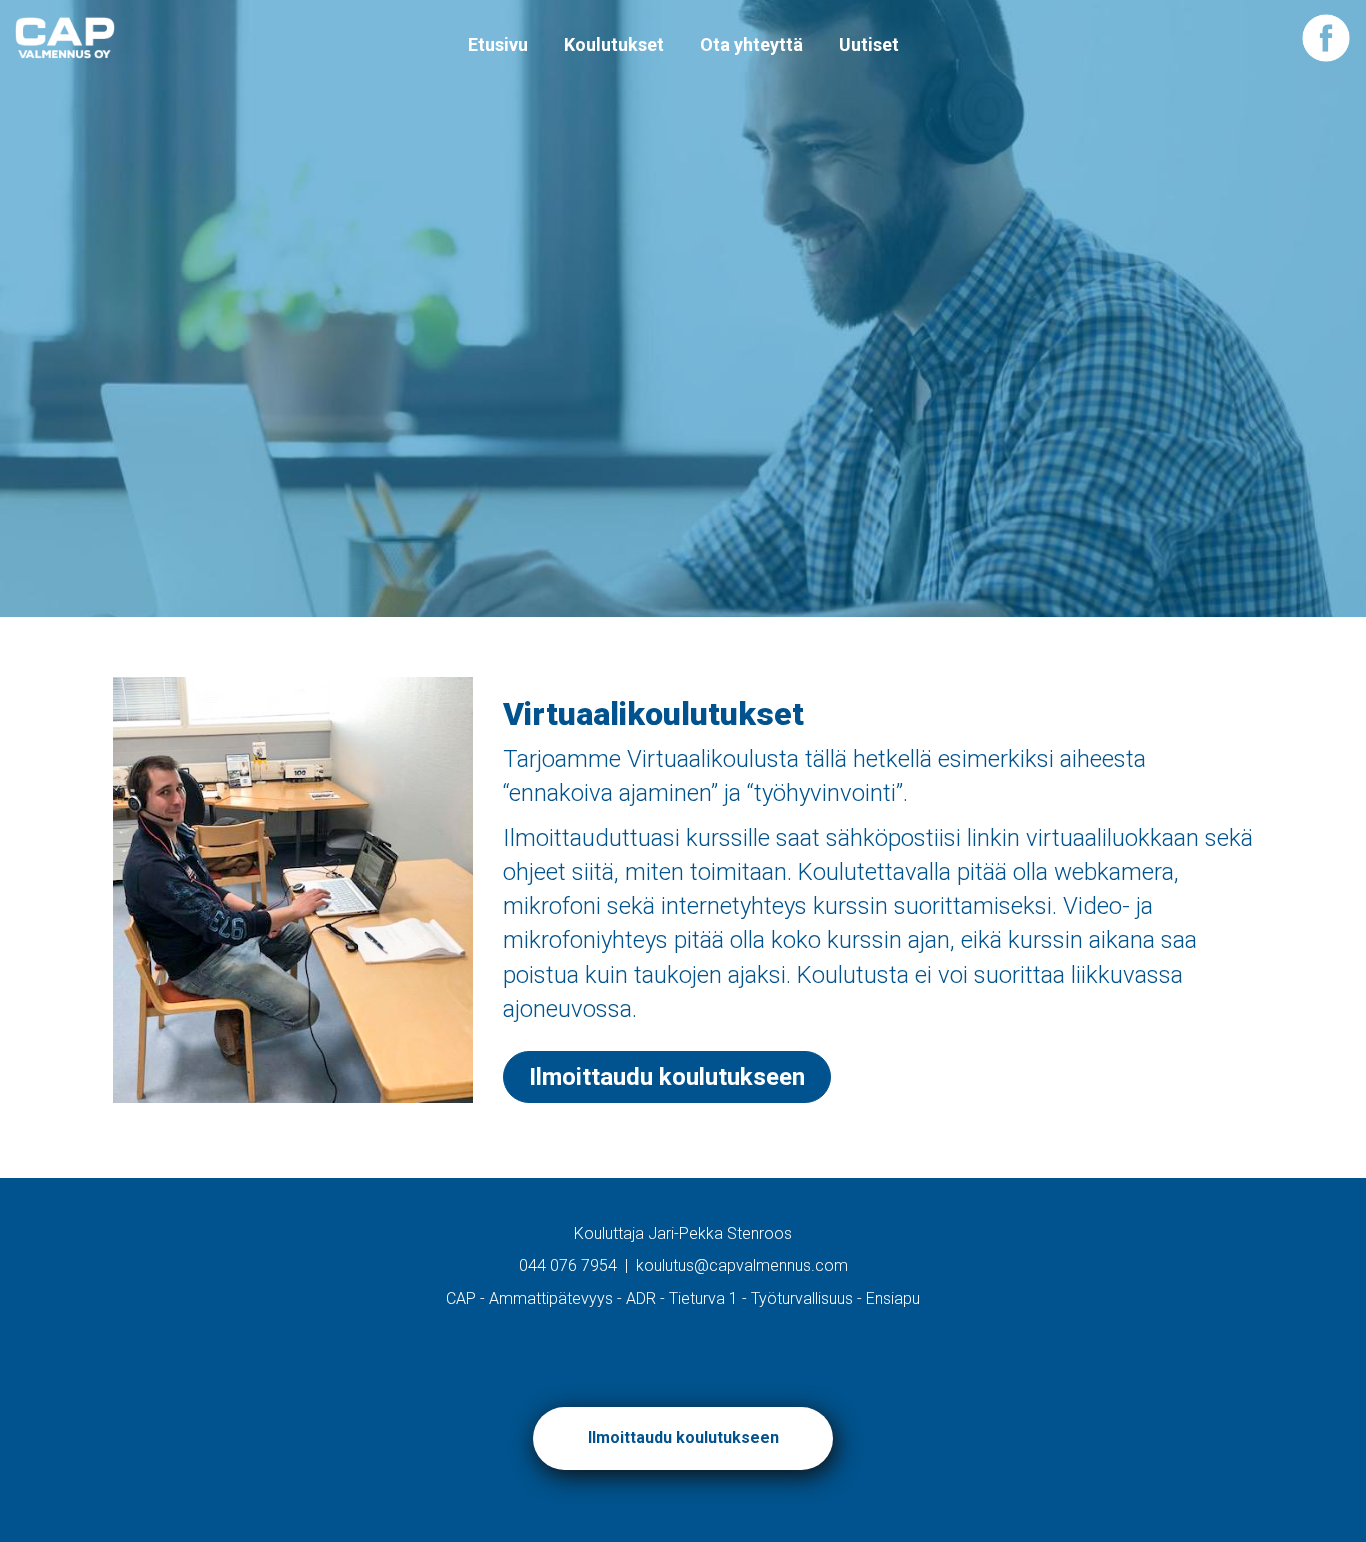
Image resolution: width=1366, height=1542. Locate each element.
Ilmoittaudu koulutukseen (667, 1077)
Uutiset (869, 44)
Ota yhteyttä (751, 44)
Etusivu (498, 44)
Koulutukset (614, 44)
